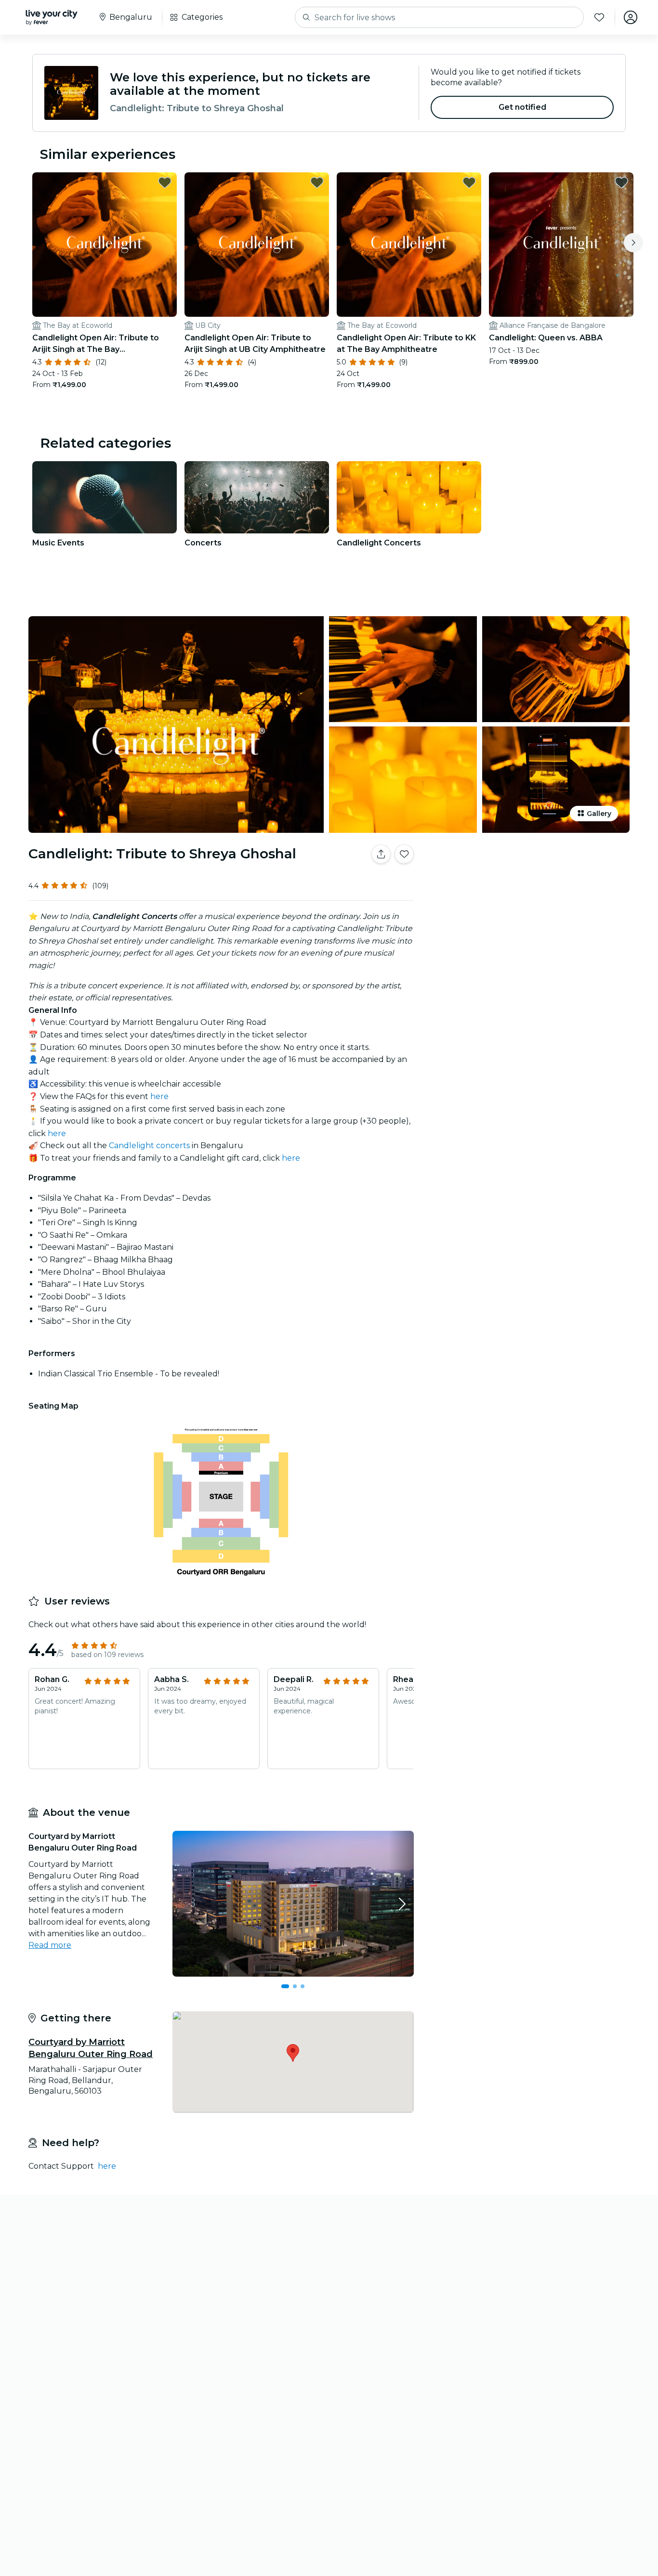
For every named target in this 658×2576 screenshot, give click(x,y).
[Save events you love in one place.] (404, 854)
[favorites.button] (165, 182)
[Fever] (52, 17)
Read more (50, 1945)
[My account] (631, 17)
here (159, 1096)
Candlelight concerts (149, 1146)
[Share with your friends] (381, 854)
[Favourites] (599, 17)
